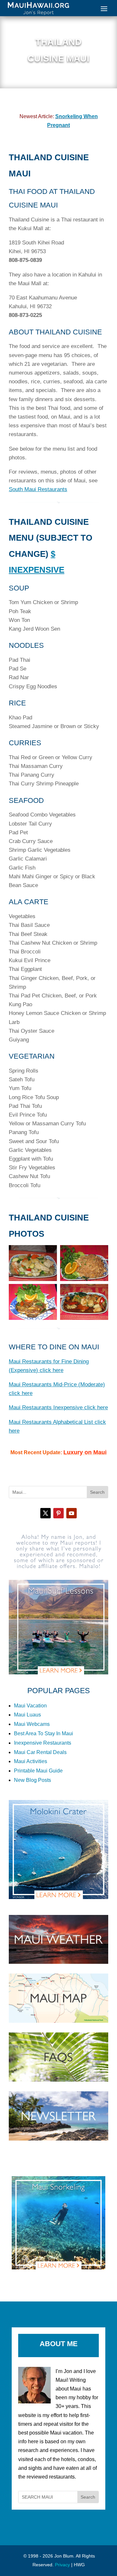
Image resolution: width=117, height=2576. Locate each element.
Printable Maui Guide (38, 1771)
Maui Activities (31, 1761)
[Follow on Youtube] (71, 1513)
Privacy (62, 2565)
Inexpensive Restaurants (43, 1743)
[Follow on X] (45, 1513)
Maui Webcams (32, 1724)
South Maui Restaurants (38, 489)
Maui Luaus (27, 1715)
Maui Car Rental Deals (40, 1752)
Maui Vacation (30, 1706)
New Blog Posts (32, 1780)
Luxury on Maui (85, 1452)
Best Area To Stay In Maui (44, 1733)
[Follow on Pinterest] (58, 1513)
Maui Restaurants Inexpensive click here (58, 1407)
